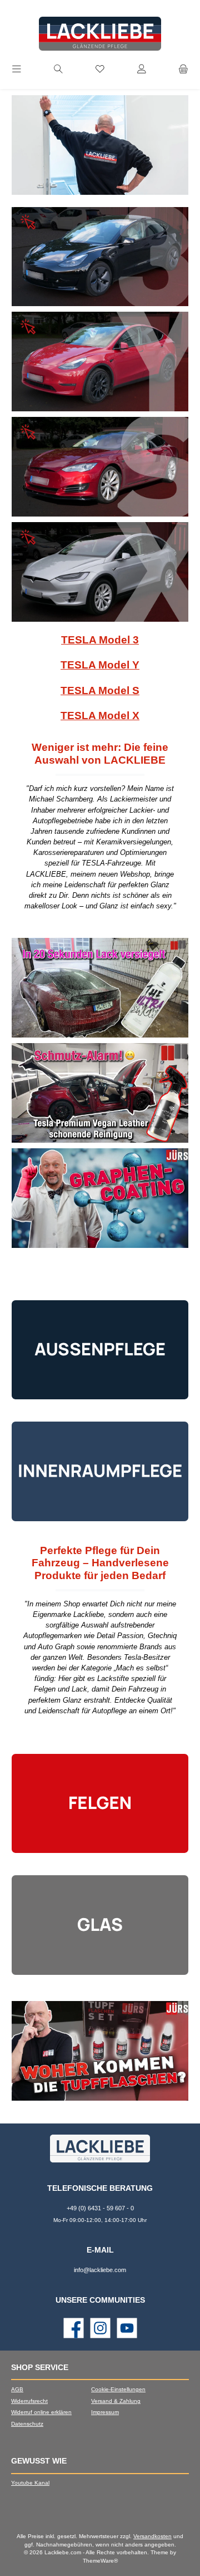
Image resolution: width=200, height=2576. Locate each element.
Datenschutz (27, 2424)
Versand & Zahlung (116, 2401)
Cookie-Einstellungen (118, 2389)
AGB (17, 2389)
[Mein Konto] (142, 70)
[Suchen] (58, 70)
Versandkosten (152, 2536)
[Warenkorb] (183, 70)
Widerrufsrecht (29, 2401)
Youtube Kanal (30, 2483)
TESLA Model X (100, 716)
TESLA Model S (100, 690)
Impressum (105, 2412)
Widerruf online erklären (41, 2412)
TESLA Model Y (100, 665)
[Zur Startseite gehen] (100, 34)
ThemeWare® (100, 2561)
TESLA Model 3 (100, 640)
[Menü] (17, 70)
